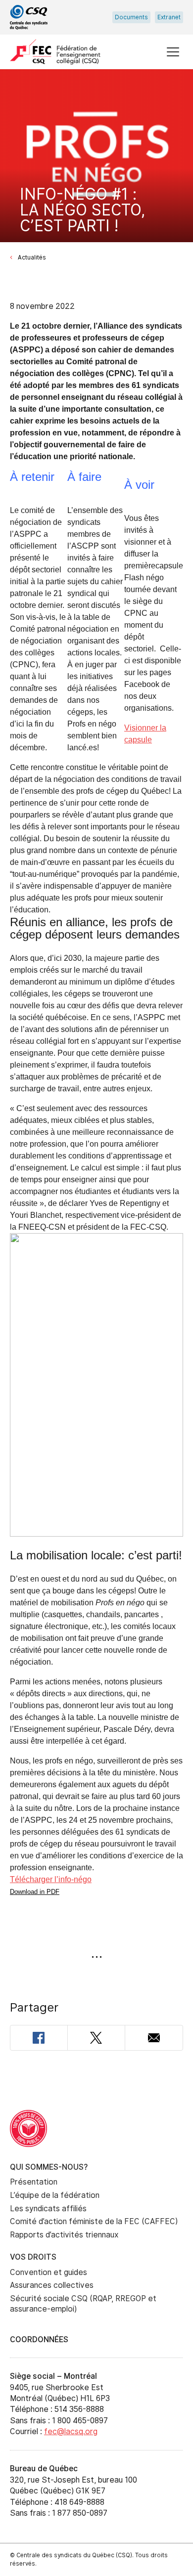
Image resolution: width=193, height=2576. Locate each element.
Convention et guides (48, 2272)
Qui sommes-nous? (49, 2167)
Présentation (34, 2182)
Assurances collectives (52, 2285)
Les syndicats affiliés (48, 2209)
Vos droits (33, 2257)
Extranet (169, 17)
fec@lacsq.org (71, 2431)
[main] (96, 1080)
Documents (131, 17)
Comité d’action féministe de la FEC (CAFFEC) (94, 2221)
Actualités (32, 258)
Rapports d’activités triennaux (64, 2235)
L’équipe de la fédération (55, 2195)
